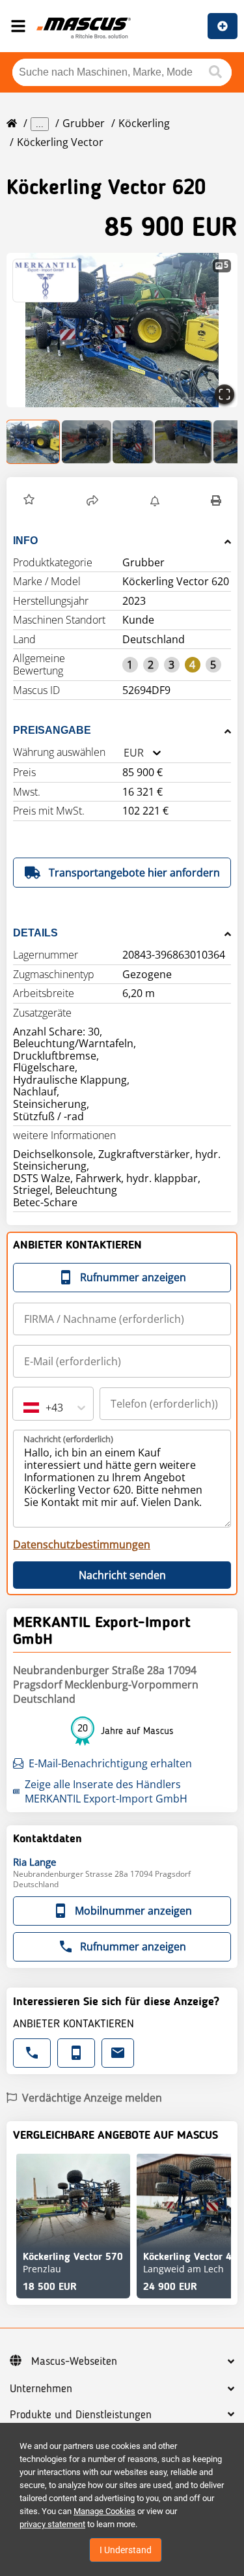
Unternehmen (41, 2389)
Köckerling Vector (60, 142)
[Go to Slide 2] (87, 442)
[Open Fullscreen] (224, 394)
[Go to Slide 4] (183, 442)
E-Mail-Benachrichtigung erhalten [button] (110, 1763)
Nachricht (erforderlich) (68, 1439)
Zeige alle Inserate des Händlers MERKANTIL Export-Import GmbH (106, 1791)
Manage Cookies (104, 2511)
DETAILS (35, 933)
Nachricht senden (122, 1575)
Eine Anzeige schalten (223, 26)
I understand (126, 2550)
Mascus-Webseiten (74, 2362)
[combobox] (124, 753)
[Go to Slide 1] (34, 442)
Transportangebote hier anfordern (134, 873)
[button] (122, 330)
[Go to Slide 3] (133, 442)
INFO (25, 541)
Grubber (84, 123)
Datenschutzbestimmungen (82, 1544)
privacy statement (52, 2524)
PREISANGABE (52, 730)
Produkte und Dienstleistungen (81, 2415)
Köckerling (144, 123)
